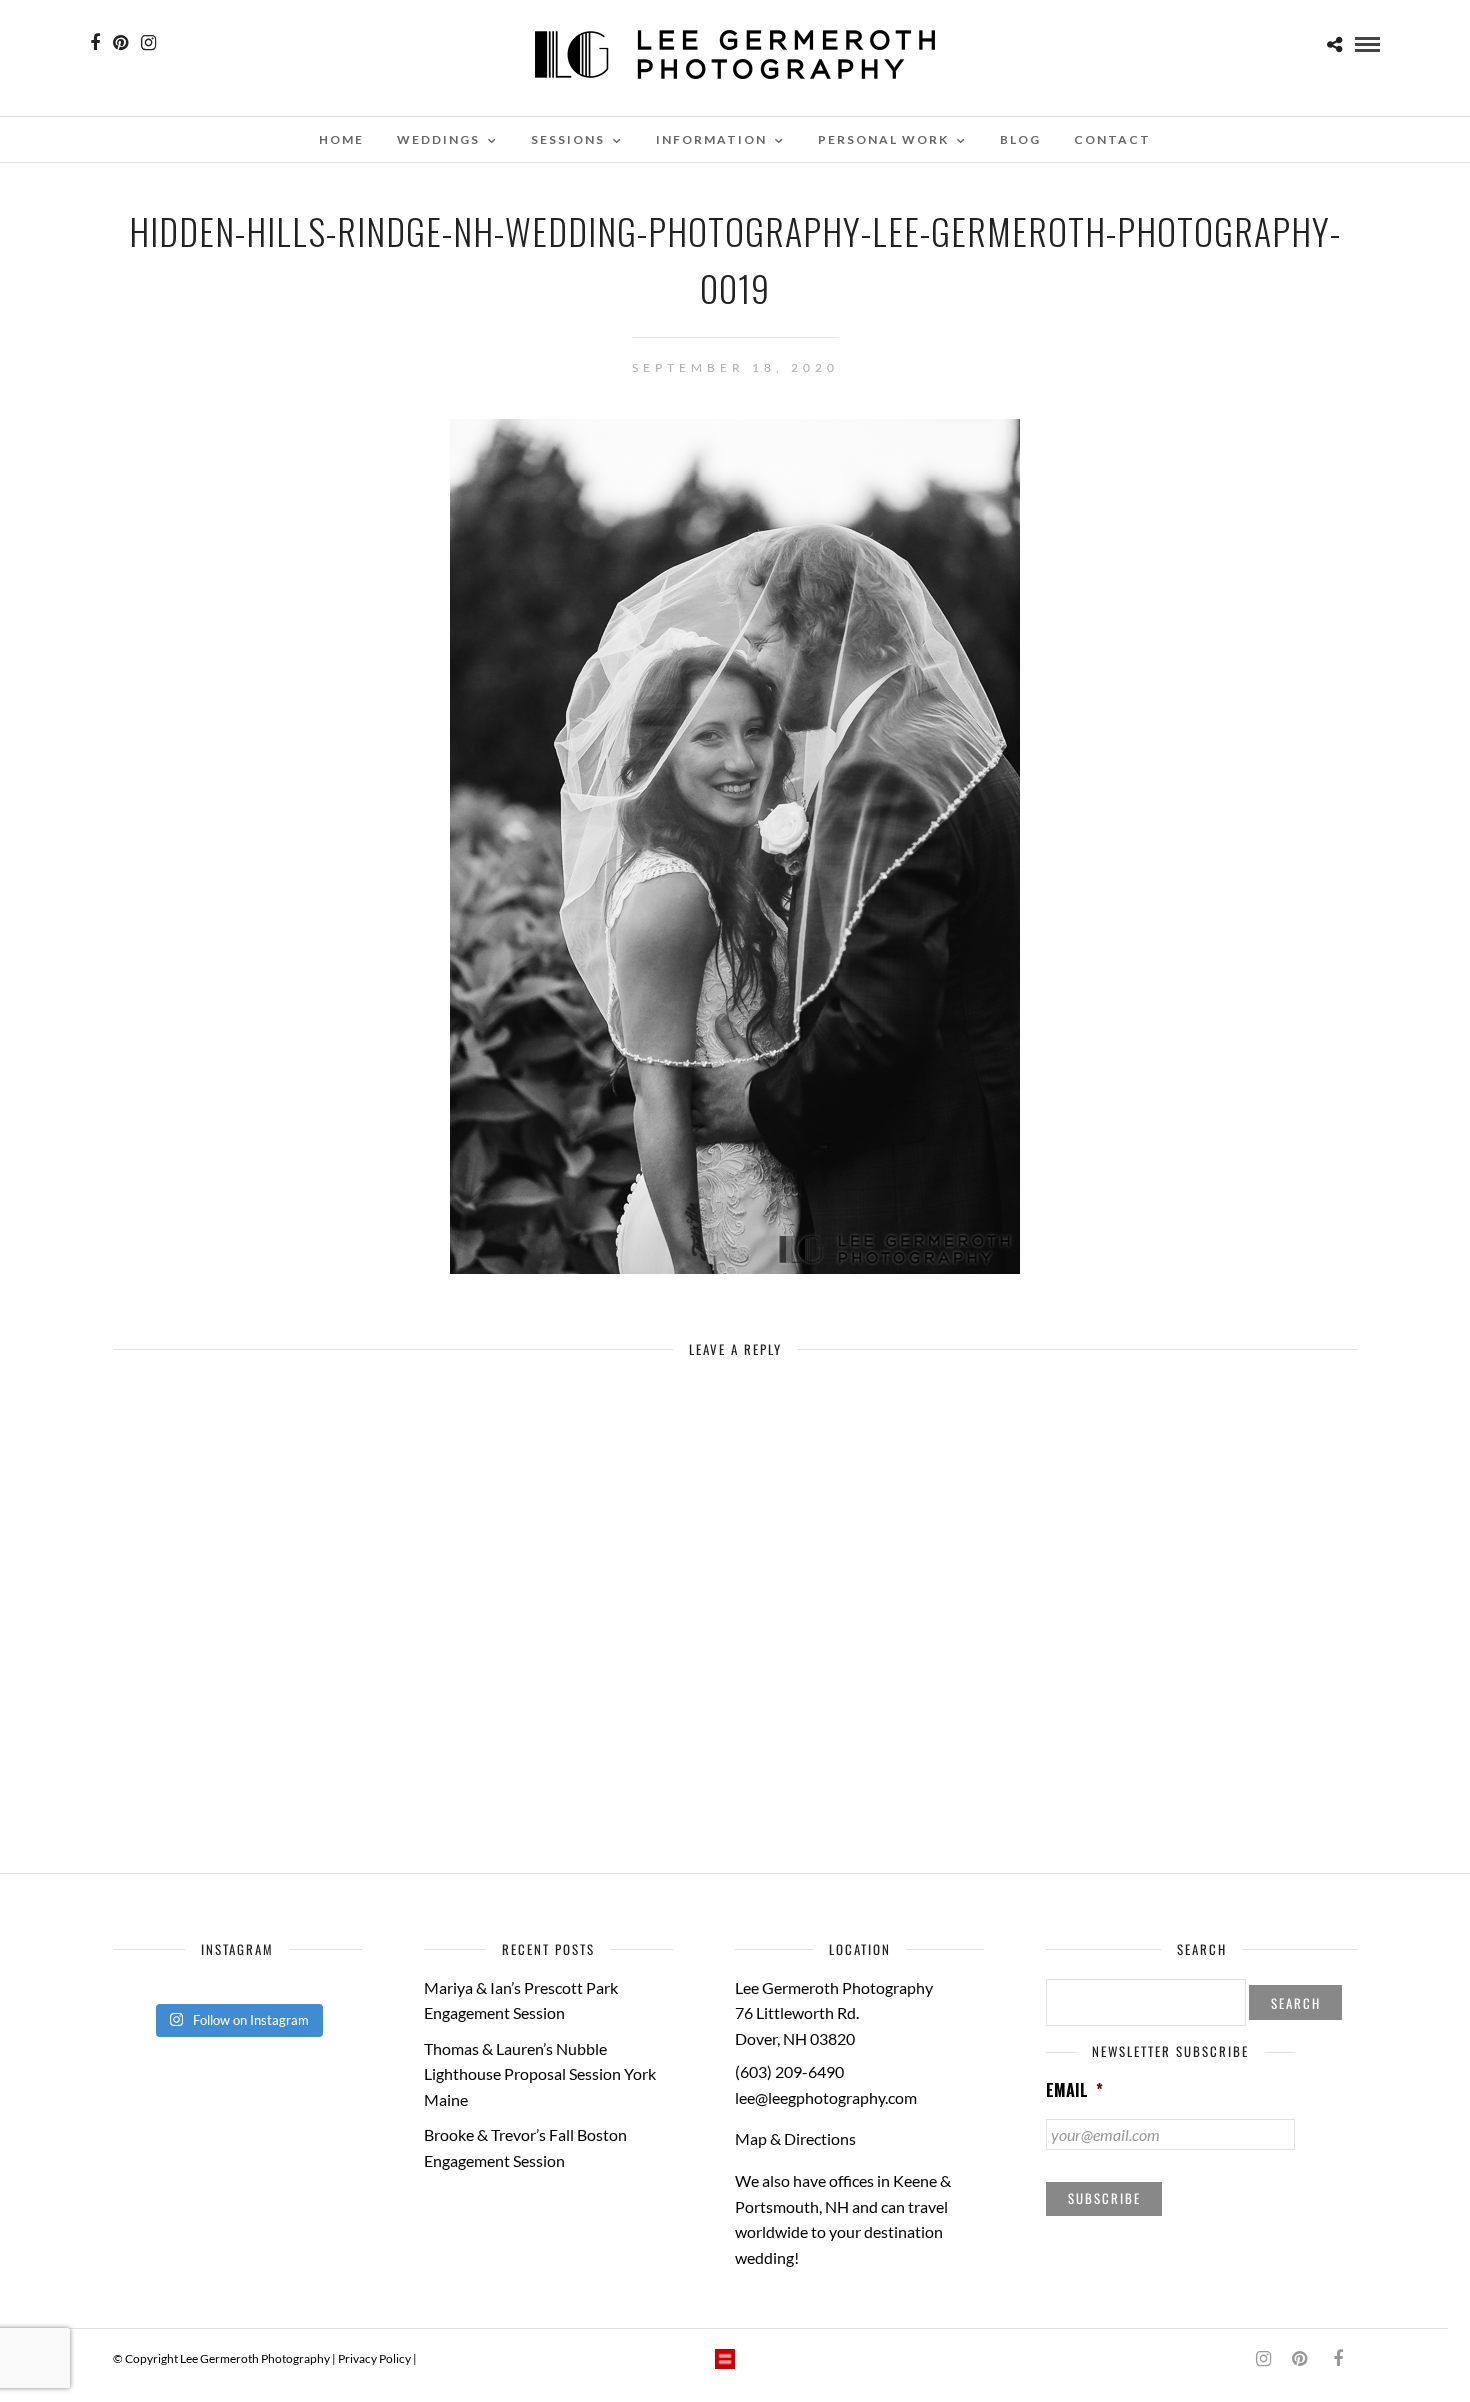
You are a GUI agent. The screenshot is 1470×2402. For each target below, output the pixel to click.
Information (711, 139)
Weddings (438, 139)
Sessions (568, 139)
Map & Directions (795, 2138)
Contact (1112, 139)
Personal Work (883, 139)
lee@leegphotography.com (826, 2097)
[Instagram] (148, 43)
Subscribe (1104, 2198)
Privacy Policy (374, 2358)
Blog (1020, 139)
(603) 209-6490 (789, 2071)
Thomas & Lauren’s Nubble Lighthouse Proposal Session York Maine (540, 2074)
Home (341, 139)
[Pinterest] (120, 43)
